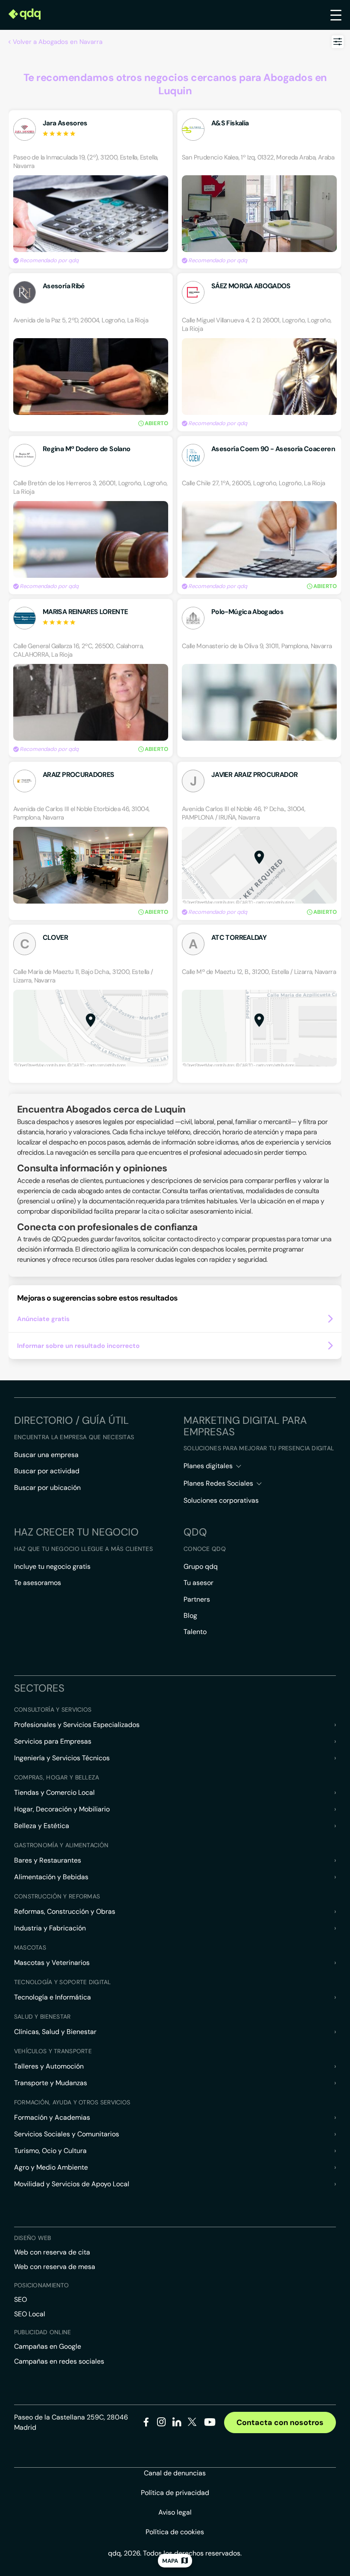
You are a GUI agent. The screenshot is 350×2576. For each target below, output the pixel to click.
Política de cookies (175, 2532)
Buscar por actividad (47, 1471)
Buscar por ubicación (47, 1488)
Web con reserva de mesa (55, 2267)
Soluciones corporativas (221, 1500)
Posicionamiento (41, 2285)
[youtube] (210, 2425)
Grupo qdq (201, 1566)
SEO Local (30, 2314)
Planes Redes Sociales (218, 1483)
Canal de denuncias (175, 2473)
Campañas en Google (48, 2346)
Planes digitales (208, 1466)
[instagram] (162, 2424)
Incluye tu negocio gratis (52, 1566)
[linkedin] (177, 2424)
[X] (192, 2424)
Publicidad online (43, 2332)
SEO (20, 2299)
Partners (197, 1599)
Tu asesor (198, 1583)
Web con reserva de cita (52, 2252)
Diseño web (33, 2238)
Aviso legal (175, 2512)
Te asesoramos (38, 1583)
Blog (190, 1615)
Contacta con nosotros (280, 2422)
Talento (195, 1632)
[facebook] (146, 2424)
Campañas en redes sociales (59, 2361)
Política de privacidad (175, 2493)
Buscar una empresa (46, 1455)
